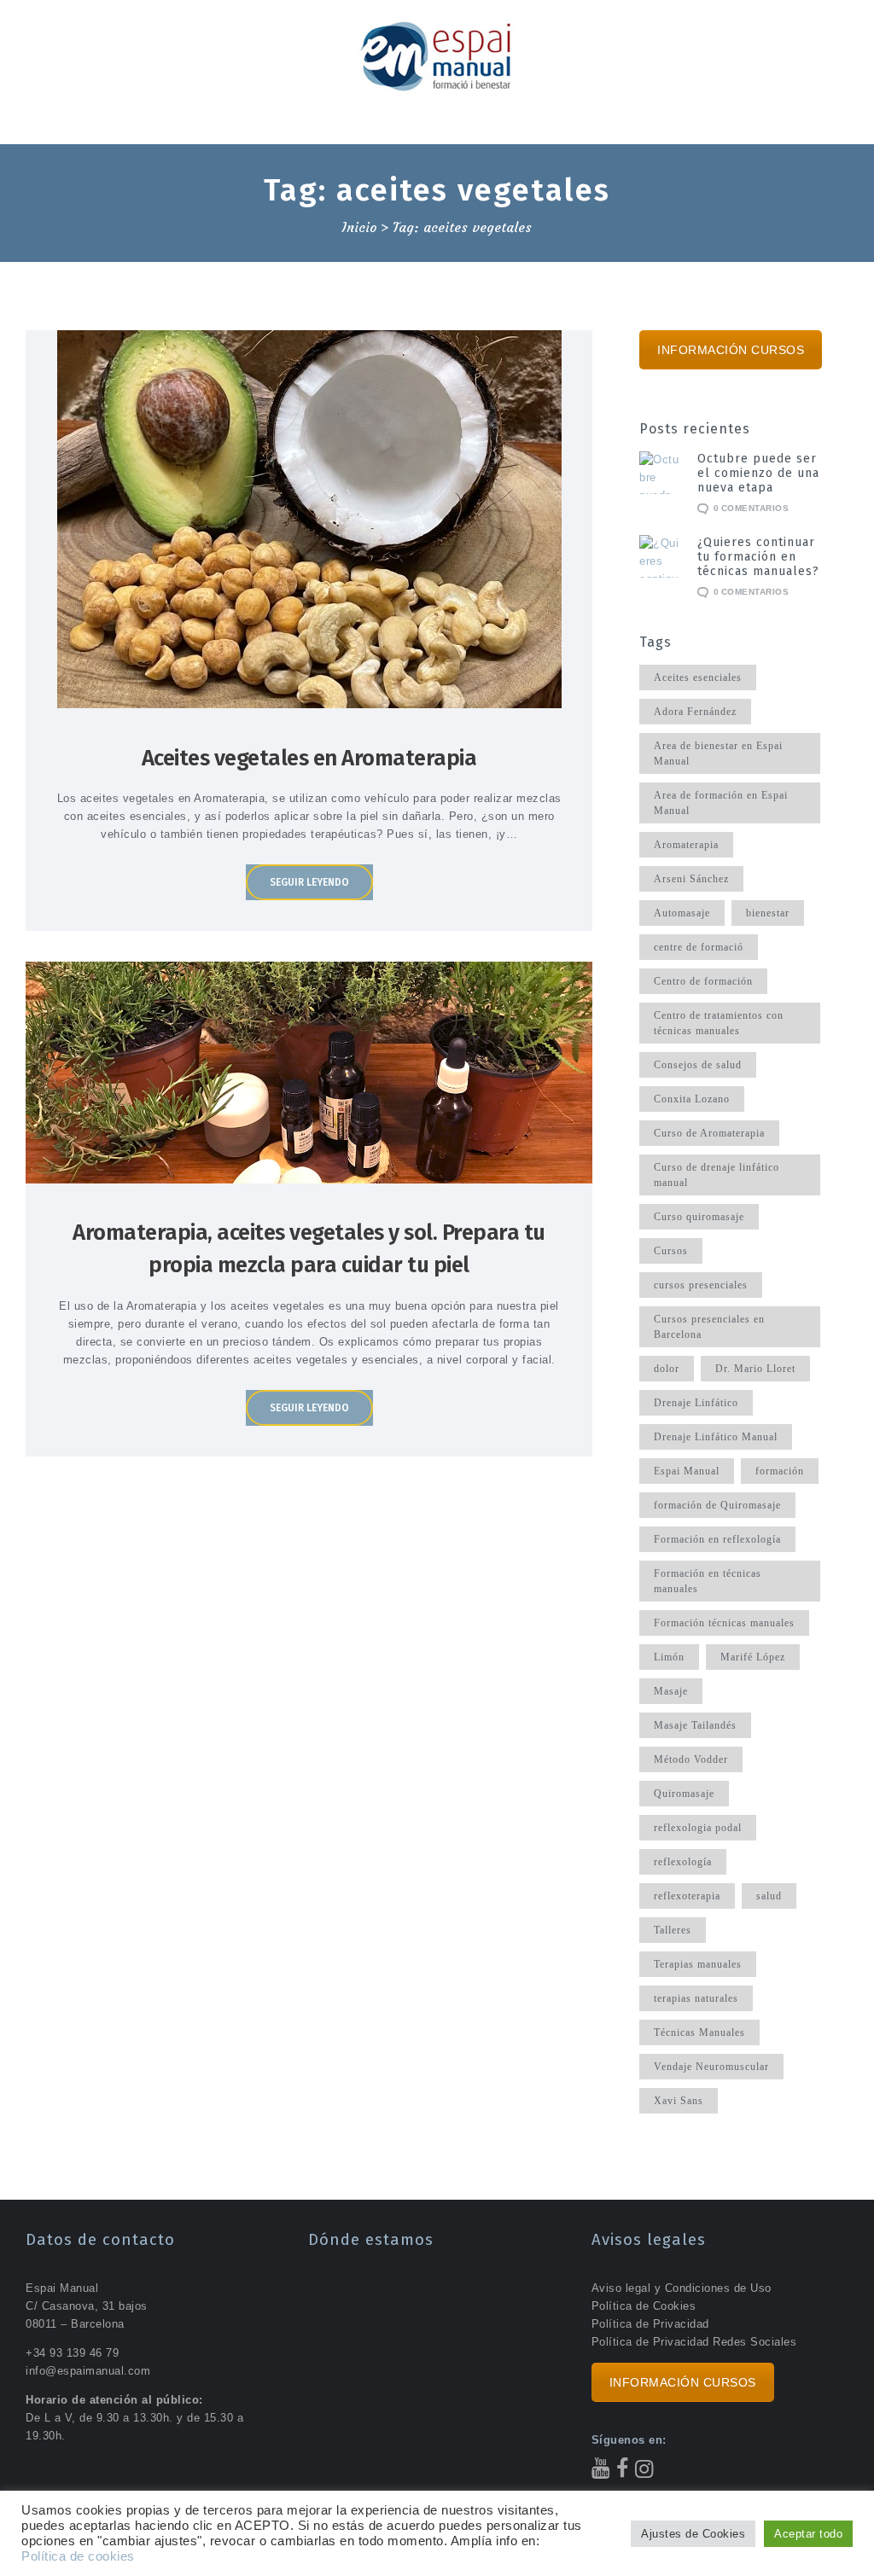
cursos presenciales (701, 1285)
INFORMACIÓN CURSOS (731, 350)
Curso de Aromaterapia (709, 1133)
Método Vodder (691, 1759)
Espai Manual (687, 1471)
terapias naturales (696, 1998)
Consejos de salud (698, 1065)
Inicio (360, 228)
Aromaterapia (686, 845)
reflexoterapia (687, 1896)
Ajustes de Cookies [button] (693, 2534)
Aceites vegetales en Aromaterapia (309, 758)
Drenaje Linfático (696, 1403)
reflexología (683, 1862)
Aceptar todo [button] (808, 2534)
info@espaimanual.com (88, 2371)
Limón (669, 1657)
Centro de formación (703, 981)
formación (780, 1471)
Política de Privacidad (650, 2324)
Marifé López (753, 1657)
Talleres (673, 1930)
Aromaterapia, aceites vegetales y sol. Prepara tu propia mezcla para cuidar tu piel (309, 1249)
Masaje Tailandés (695, 1725)
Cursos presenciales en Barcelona (709, 1327)
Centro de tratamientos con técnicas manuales (719, 1023)
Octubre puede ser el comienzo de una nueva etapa (758, 473)
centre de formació (699, 947)
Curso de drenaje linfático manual (717, 1175)
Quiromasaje (684, 1794)
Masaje (671, 1691)
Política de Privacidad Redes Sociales (694, 2342)
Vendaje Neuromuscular (711, 2067)
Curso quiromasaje (699, 1217)
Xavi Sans (679, 2101)
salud (769, 1896)
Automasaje (682, 913)
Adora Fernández (695, 712)
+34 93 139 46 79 (72, 2353)
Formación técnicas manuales (724, 1623)
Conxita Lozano (692, 1099)
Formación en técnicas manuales (708, 1581)
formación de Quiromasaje (717, 1505)
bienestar (768, 913)
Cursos (671, 1251)
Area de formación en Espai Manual (721, 803)
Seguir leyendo (309, 882)
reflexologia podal (698, 1828)
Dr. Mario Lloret (755, 1369)
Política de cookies (78, 2556)
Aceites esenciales (698, 677)
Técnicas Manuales (699, 2032)
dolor (667, 1369)
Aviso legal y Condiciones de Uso (682, 2288)
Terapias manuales (698, 1964)
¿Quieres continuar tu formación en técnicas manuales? (758, 557)
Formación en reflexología (717, 1539)
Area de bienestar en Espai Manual (718, 753)
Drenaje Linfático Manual (716, 1437)
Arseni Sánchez (691, 879)
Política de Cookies (644, 2306)
